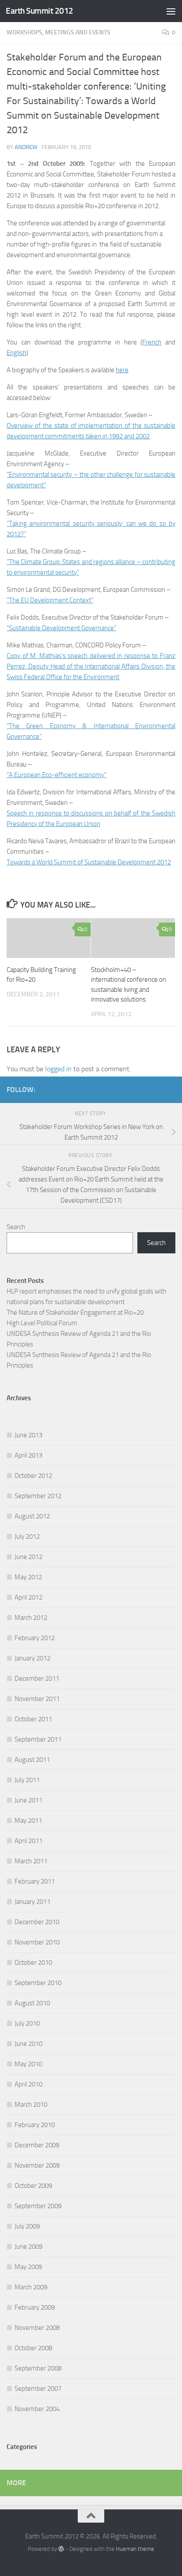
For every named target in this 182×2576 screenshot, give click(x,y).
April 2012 (28, 1597)
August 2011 (32, 1760)
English (17, 353)
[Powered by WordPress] (61, 2549)
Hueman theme (135, 2549)
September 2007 (38, 2389)
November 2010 (37, 1942)
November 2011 (37, 1699)
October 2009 (33, 2186)
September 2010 (38, 1983)
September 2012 (38, 1496)
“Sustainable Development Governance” (61, 628)
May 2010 (28, 2064)
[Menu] (171, 11)
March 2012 (31, 1618)
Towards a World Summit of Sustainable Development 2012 (89, 862)
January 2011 (32, 1902)
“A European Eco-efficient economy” (57, 775)
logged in (58, 1069)
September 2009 (38, 2206)
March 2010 (31, 2105)
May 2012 (28, 1577)
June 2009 (28, 2247)
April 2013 (28, 1455)
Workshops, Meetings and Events (59, 32)
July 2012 (27, 1537)
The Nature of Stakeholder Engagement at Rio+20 (75, 1312)
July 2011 (27, 1780)
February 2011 (35, 1881)
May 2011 (28, 1821)
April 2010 (28, 2084)
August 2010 (32, 2003)
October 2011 (33, 1719)
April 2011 (28, 1841)
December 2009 (37, 2145)
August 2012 (32, 1516)
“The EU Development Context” (50, 600)
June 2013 (28, 1435)
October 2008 (33, 2348)
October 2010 (33, 1963)
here (122, 370)
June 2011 (28, 1800)
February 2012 (35, 1638)
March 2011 (31, 1861)
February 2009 (35, 2307)
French (152, 342)
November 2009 (37, 2165)
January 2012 (32, 1658)
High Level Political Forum (42, 1323)
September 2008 (38, 2368)
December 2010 (37, 1922)
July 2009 (27, 2226)
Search (16, 1227)
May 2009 (28, 2267)
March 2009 (31, 2287)
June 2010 (28, 2044)
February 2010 (35, 2125)
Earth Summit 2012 (40, 11)
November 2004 (37, 2409)
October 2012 (33, 1476)
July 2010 (27, 2023)
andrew (26, 147)
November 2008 (37, 2328)
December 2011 (37, 1679)
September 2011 (38, 1739)
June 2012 (28, 1557)
